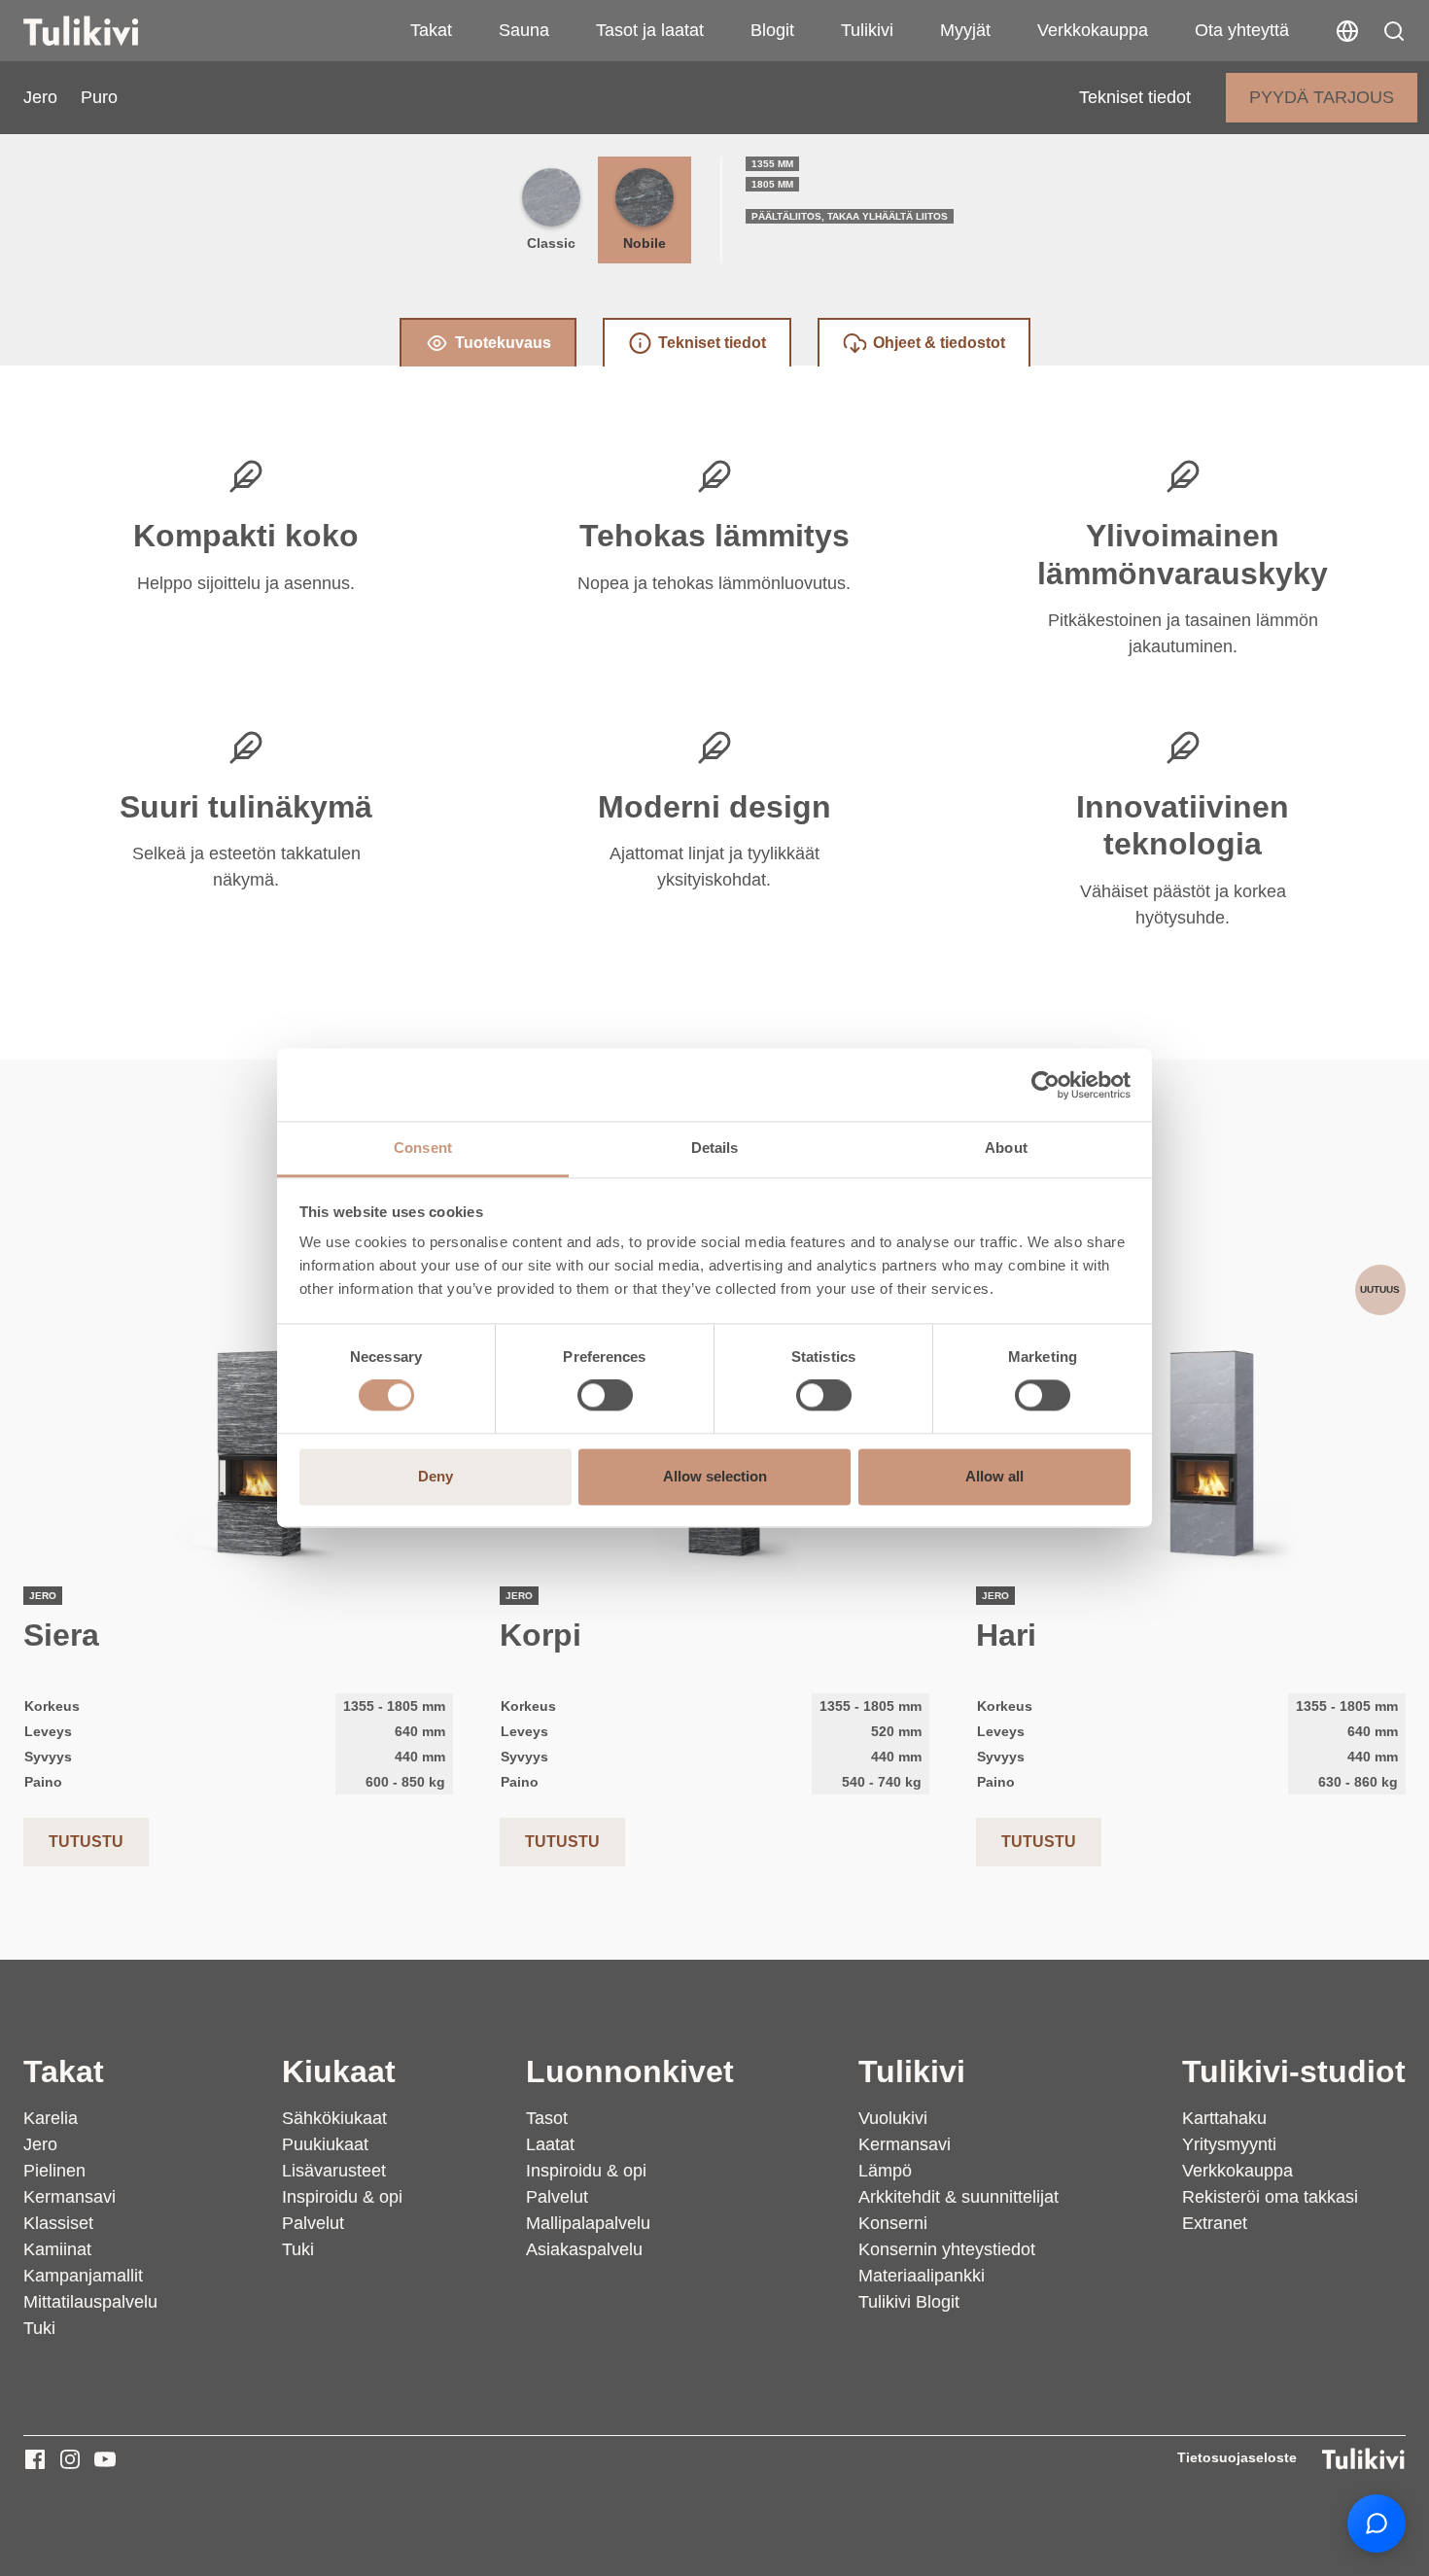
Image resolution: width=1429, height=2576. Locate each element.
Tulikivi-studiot (1294, 2071)
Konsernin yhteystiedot (947, 2249)
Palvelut (313, 2223)
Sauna (524, 30)
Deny (436, 1476)
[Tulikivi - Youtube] (105, 2459)
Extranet (1215, 2223)
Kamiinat (57, 2249)
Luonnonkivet (630, 2071)
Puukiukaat (325, 2144)
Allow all (994, 1476)
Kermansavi (70, 2197)
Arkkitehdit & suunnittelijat (958, 2197)
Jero (40, 97)
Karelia (51, 2118)
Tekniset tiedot (1135, 97)
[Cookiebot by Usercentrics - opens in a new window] (1046, 1085)
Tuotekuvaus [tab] (503, 343)
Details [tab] (715, 1148)
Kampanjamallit (83, 2276)
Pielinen (54, 2171)
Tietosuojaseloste (1237, 2457)
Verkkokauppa (1093, 30)
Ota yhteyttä (1242, 30)
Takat (431, 30)
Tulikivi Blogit (909, 2302)
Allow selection (715, 1476)
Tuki (39, 2328)
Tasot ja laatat (650, 30)
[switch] (605, 1396)
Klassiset (58, 2223)
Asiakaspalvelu (584, 2249)
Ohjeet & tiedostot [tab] (939, 343)
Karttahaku (1224, 2118)
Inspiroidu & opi (342, 2197)
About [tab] (1006, 1148)
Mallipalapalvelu (588, 2223)
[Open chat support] (1377, 2524)
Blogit (772, 30)
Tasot (547, 2118)
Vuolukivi (893, 2118)
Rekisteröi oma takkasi (1270, 2197)
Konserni (893, 2223)
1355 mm (772, 164)
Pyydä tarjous (1322, 97)
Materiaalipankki (922, 2276)
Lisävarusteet (334, 2171)
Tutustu (86, 1842)
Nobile (645, 243)
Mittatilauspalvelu (90, 2302)
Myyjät (965, 30)
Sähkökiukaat (334, 2118)
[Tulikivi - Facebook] (35, 2459)
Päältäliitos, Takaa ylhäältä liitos (850, 216)
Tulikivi (867, 30)
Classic (551, 243)
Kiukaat (339, 2071)
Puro (99, 97)
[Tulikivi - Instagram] (70, 2459)
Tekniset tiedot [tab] (712, 343)
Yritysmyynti (1229, 2144)
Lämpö (885, 2171)
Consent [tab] (423, 1148)
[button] (1394, 31)
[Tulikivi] (106, 31)
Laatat (550, 2144)
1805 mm (772, 184)
